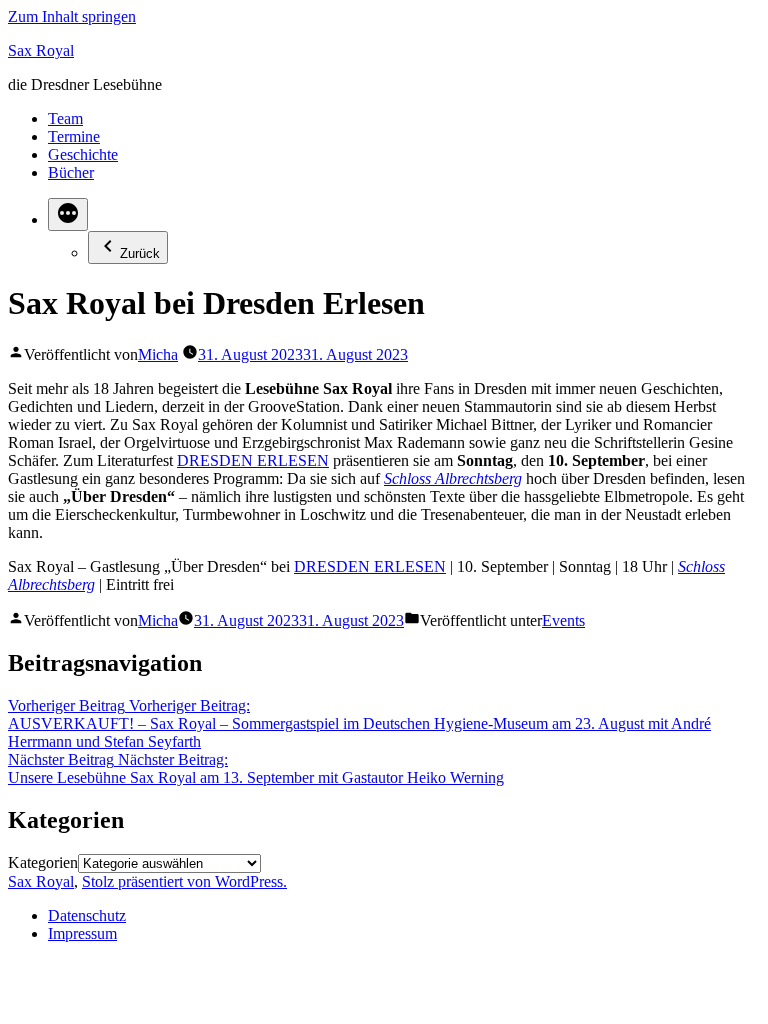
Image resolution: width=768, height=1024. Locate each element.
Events (563, 620)
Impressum (82, 933)
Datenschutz (87, 915)
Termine (74, 136)
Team (65, 118)
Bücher (71, 172)
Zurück (140, 253)
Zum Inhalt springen (72, 16)
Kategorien (43, 862)
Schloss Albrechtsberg (453, 478)
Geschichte (83, 154)
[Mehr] (68, 214)
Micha (158, 354)
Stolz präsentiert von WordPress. (184, 881)
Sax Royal (41, 50)
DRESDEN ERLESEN (253, 460)
